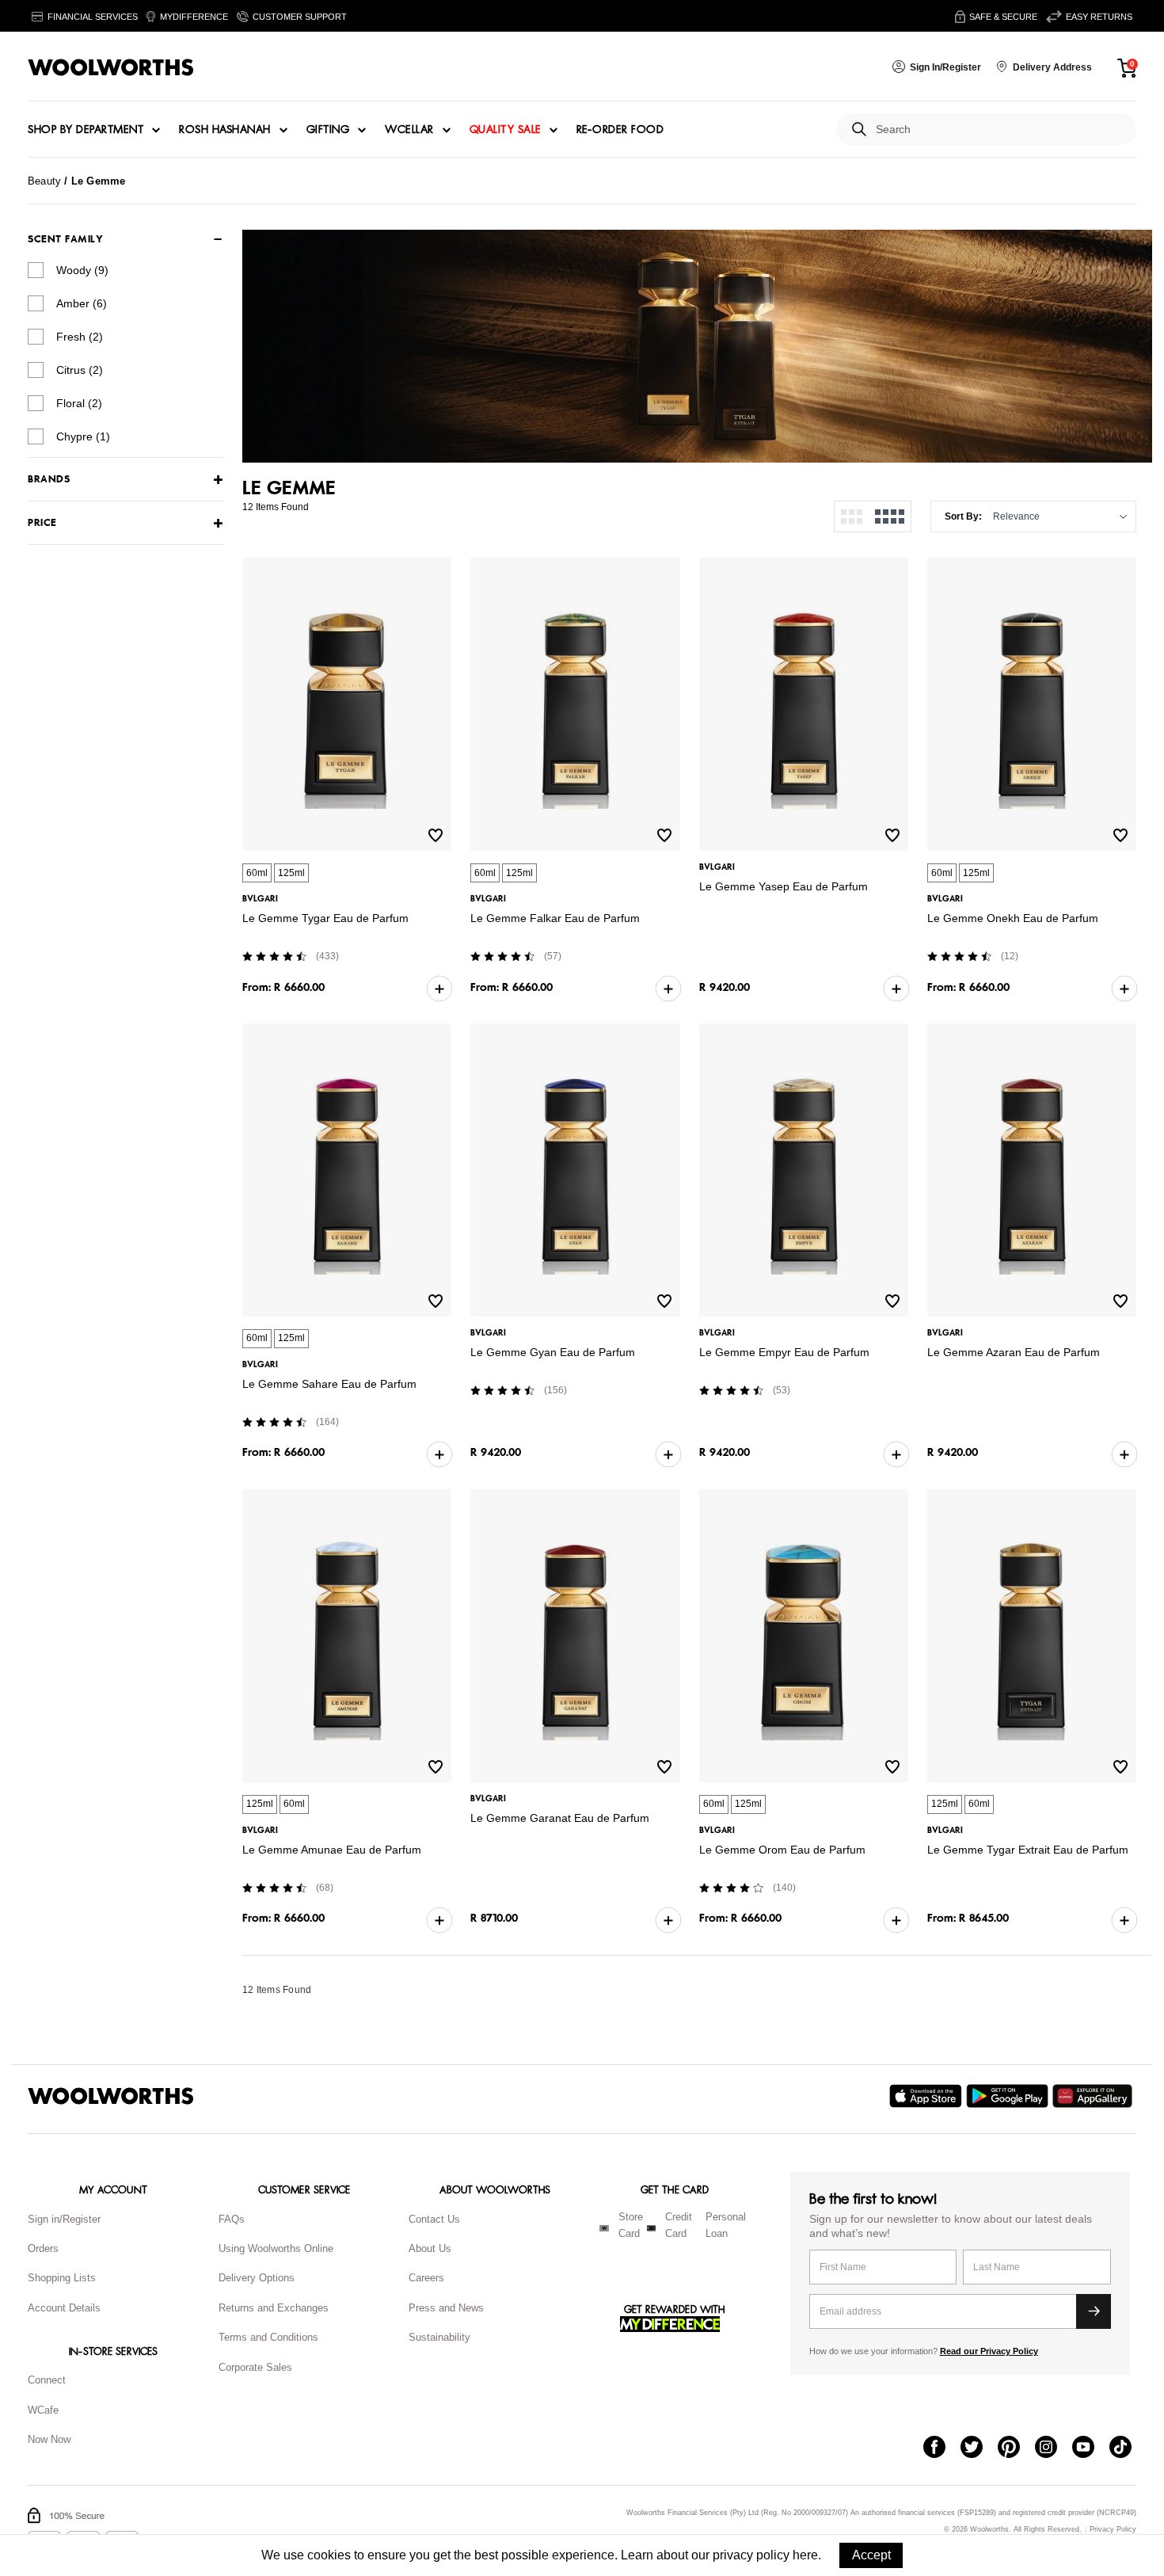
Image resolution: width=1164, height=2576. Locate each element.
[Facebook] (942, 2448)
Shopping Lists (62, 2278)
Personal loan (726, 2225)
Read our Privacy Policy (989, 2351)
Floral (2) (79, 403)
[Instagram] (1054, 2448)
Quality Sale (505, 130)
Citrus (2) (80, 370)
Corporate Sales (255, 2367)
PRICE (42, 523)
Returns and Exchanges (274, 2308)
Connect (47, 2380)
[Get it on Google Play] (1009, 2096)
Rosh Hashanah (225, 130)
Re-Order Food (620, 130)
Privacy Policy (1113, 2530)
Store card (631, 2225)
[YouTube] (1091, 2448)
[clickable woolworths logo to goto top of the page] (111, 2096)
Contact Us (434, 2219)
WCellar (409, 130)
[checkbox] (36, 270)
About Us (430, 2248)
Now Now (49, 2439)
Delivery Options (257, 2278)
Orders (43, 2248)
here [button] (805, 2555)
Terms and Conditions (268, 2337)
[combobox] (1000, 130)
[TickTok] (1128, 2448)
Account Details (64, 2308)
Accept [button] (871, 2555)
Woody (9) (82, 270)
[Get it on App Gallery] (1094, 2096)
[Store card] (604, 2228)
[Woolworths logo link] (111, 67)
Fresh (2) (80, 337)
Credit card (679, 2225)
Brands (49, 480)
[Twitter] (979, 2448)
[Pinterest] (1016, 2448)
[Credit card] (651, 2228)
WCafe (43, 2410)
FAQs (232, 2219)
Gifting (328, 130)
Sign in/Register (64, 2219)
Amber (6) (82, 303)
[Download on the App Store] (928, 2096)
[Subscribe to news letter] (1094, 2311)
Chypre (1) (83, 436)
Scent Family (65, 239)
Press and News (446, 2308)
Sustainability (439, 2337)
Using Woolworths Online (276, 2248)
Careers (426, 2278)
